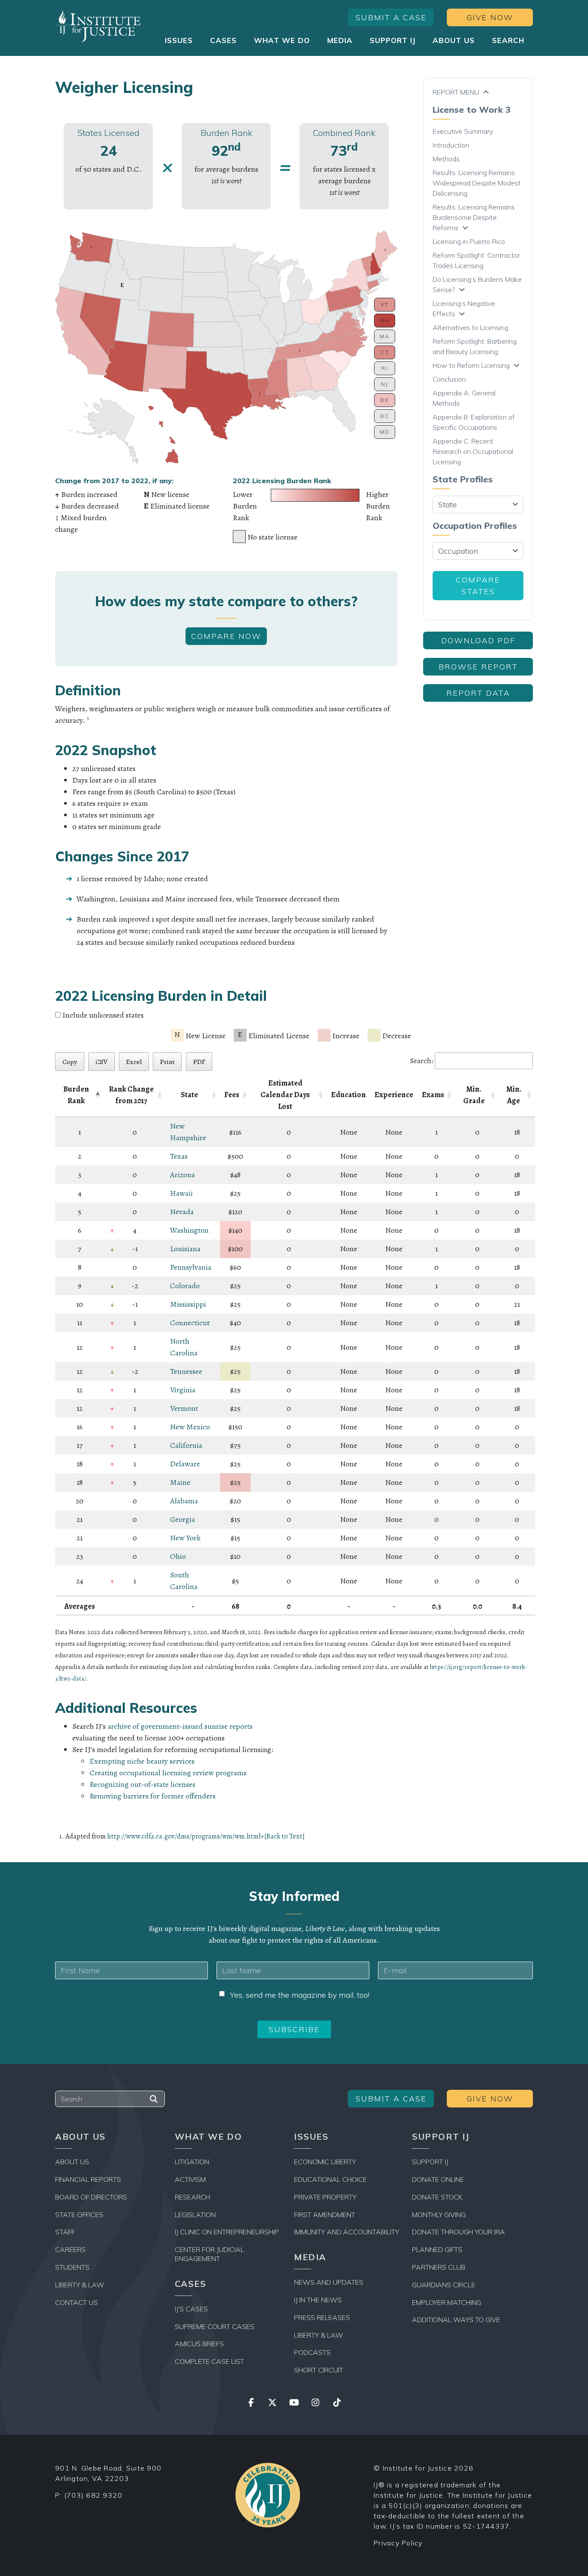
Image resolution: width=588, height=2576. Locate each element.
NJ (385, 384)
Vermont (184, 1408)
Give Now (490, 17)
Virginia (183, 1390)
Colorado (185, 1286)
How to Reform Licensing (471, 365)
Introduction (451, 145)
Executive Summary (463, 131)
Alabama (184, 1501)
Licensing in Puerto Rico (469, 241)
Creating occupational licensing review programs (168, 1773)
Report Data (478, 693)
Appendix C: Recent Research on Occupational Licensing (473, 451)
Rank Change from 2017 (131, 1095)
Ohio (178, 1556)
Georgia (183, 1519)
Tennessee (186, 1371)
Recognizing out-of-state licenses (142, 1784)
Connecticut (190, 1323)
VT (385, 304)
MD (385, 432)
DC (385, 416)
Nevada (182, 1212)
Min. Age (514, 1095)
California (186, 1445)
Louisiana (185, 1249)
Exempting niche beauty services (142, 1761)
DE (385, 400)
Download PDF (478, 640)
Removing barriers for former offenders (153, 1796)
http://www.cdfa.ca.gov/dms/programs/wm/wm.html (184, 1836)
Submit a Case (391, 17)
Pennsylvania (191, 1267)
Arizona (183, 1175)
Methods (446, 159)
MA (385, 336)
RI (385, 368)
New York (185, 1538)
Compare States (478, 586)
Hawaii (181, 1193)
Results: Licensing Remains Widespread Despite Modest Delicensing (477, 183)
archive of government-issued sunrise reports (180, 1726)
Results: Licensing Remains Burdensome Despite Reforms (474, 217)
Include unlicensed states (103, 1015)
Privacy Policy (398, 2543)
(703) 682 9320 (93, 2495)
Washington (189, 1230)
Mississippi (188, 1304)
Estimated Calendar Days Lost (285, 1095)
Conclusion (449, 379)
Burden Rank (76, 1095)
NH (385, 320)
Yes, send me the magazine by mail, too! (300, 1995)
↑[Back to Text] (283, 1836)
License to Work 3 (472, 110)
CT (385, 352)
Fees (232, 1095)
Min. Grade (474, 1095)
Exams (433, 1095)
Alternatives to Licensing (470, 327)
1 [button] (88, 718)
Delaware (185, 1464)
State (189, 1095)
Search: (422, 1061)
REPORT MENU (456, 92)
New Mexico (190, 1427)
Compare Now (226, 636)
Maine (180, 1482)
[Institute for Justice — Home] (98, 26)
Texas (179, 1156)
